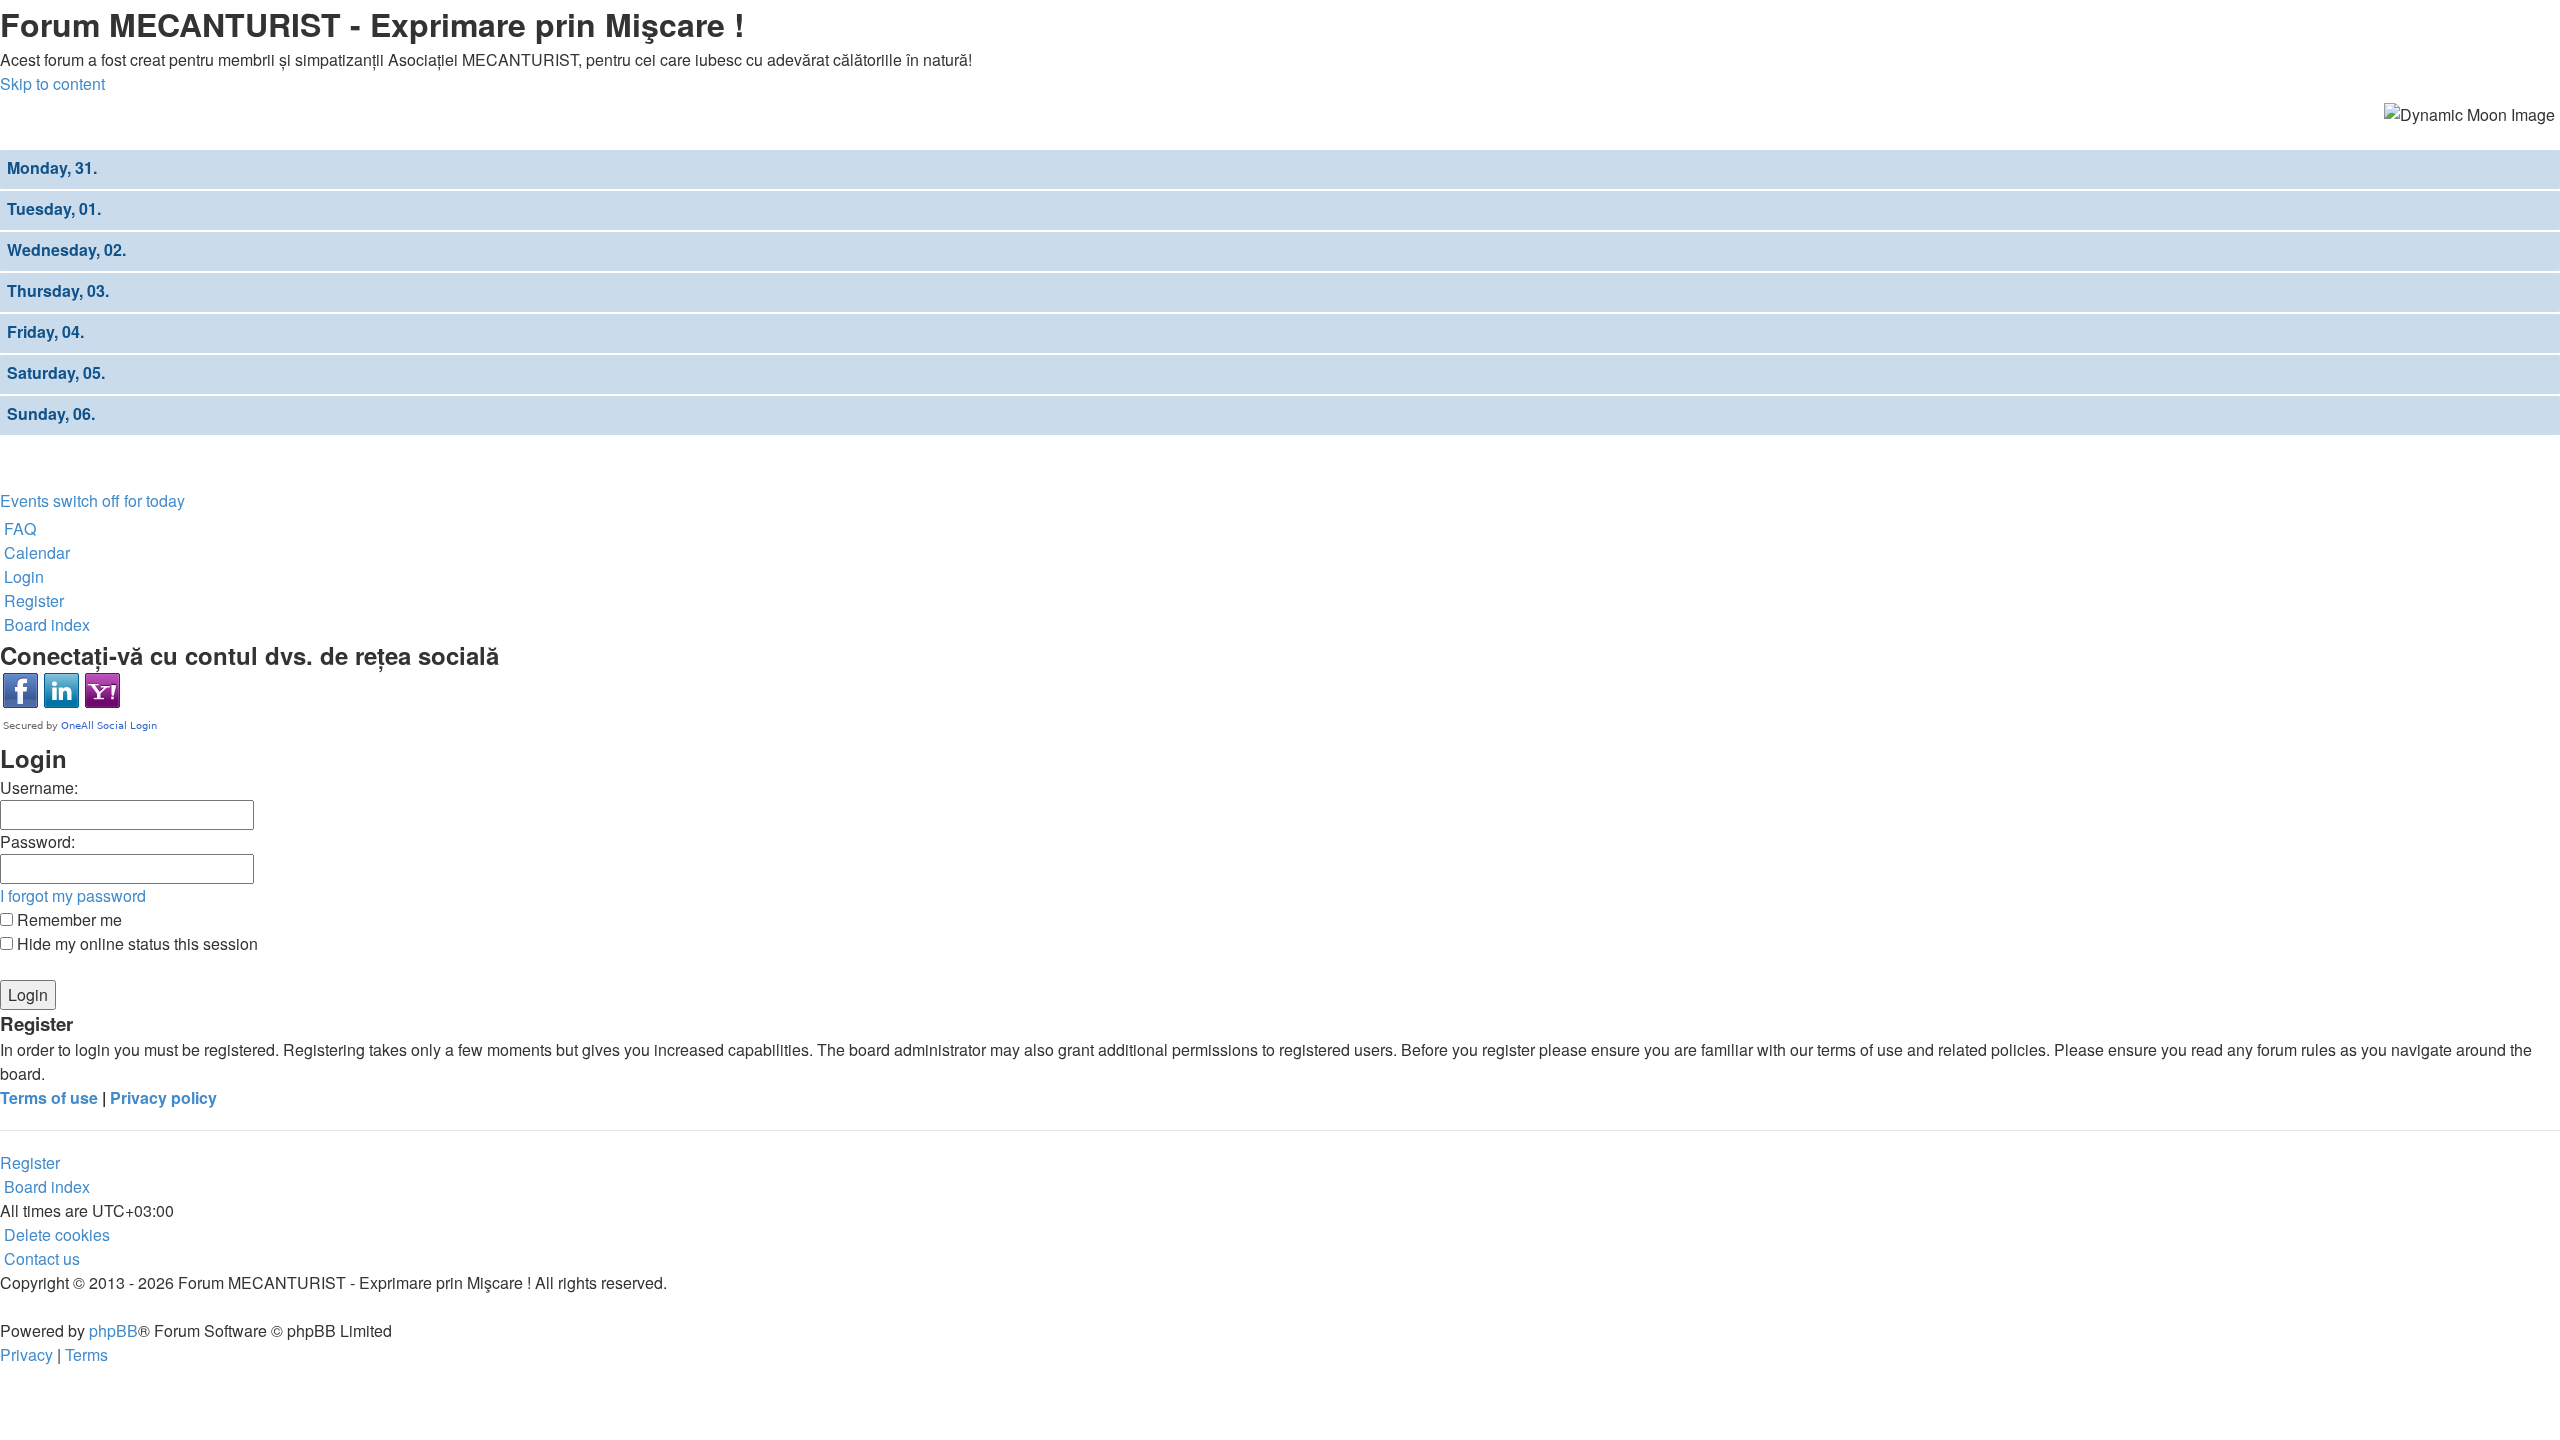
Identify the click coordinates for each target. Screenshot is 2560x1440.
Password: (37, 841)
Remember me (67, 919)
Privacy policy (163, 1097)
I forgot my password (73, 895)
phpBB (113, 1330)
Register (30, 1162)
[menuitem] (18, 528)
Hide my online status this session (135, 943)
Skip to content (52, 83)
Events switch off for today (92, 500)
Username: (39, 787)
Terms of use (49, 1097)
